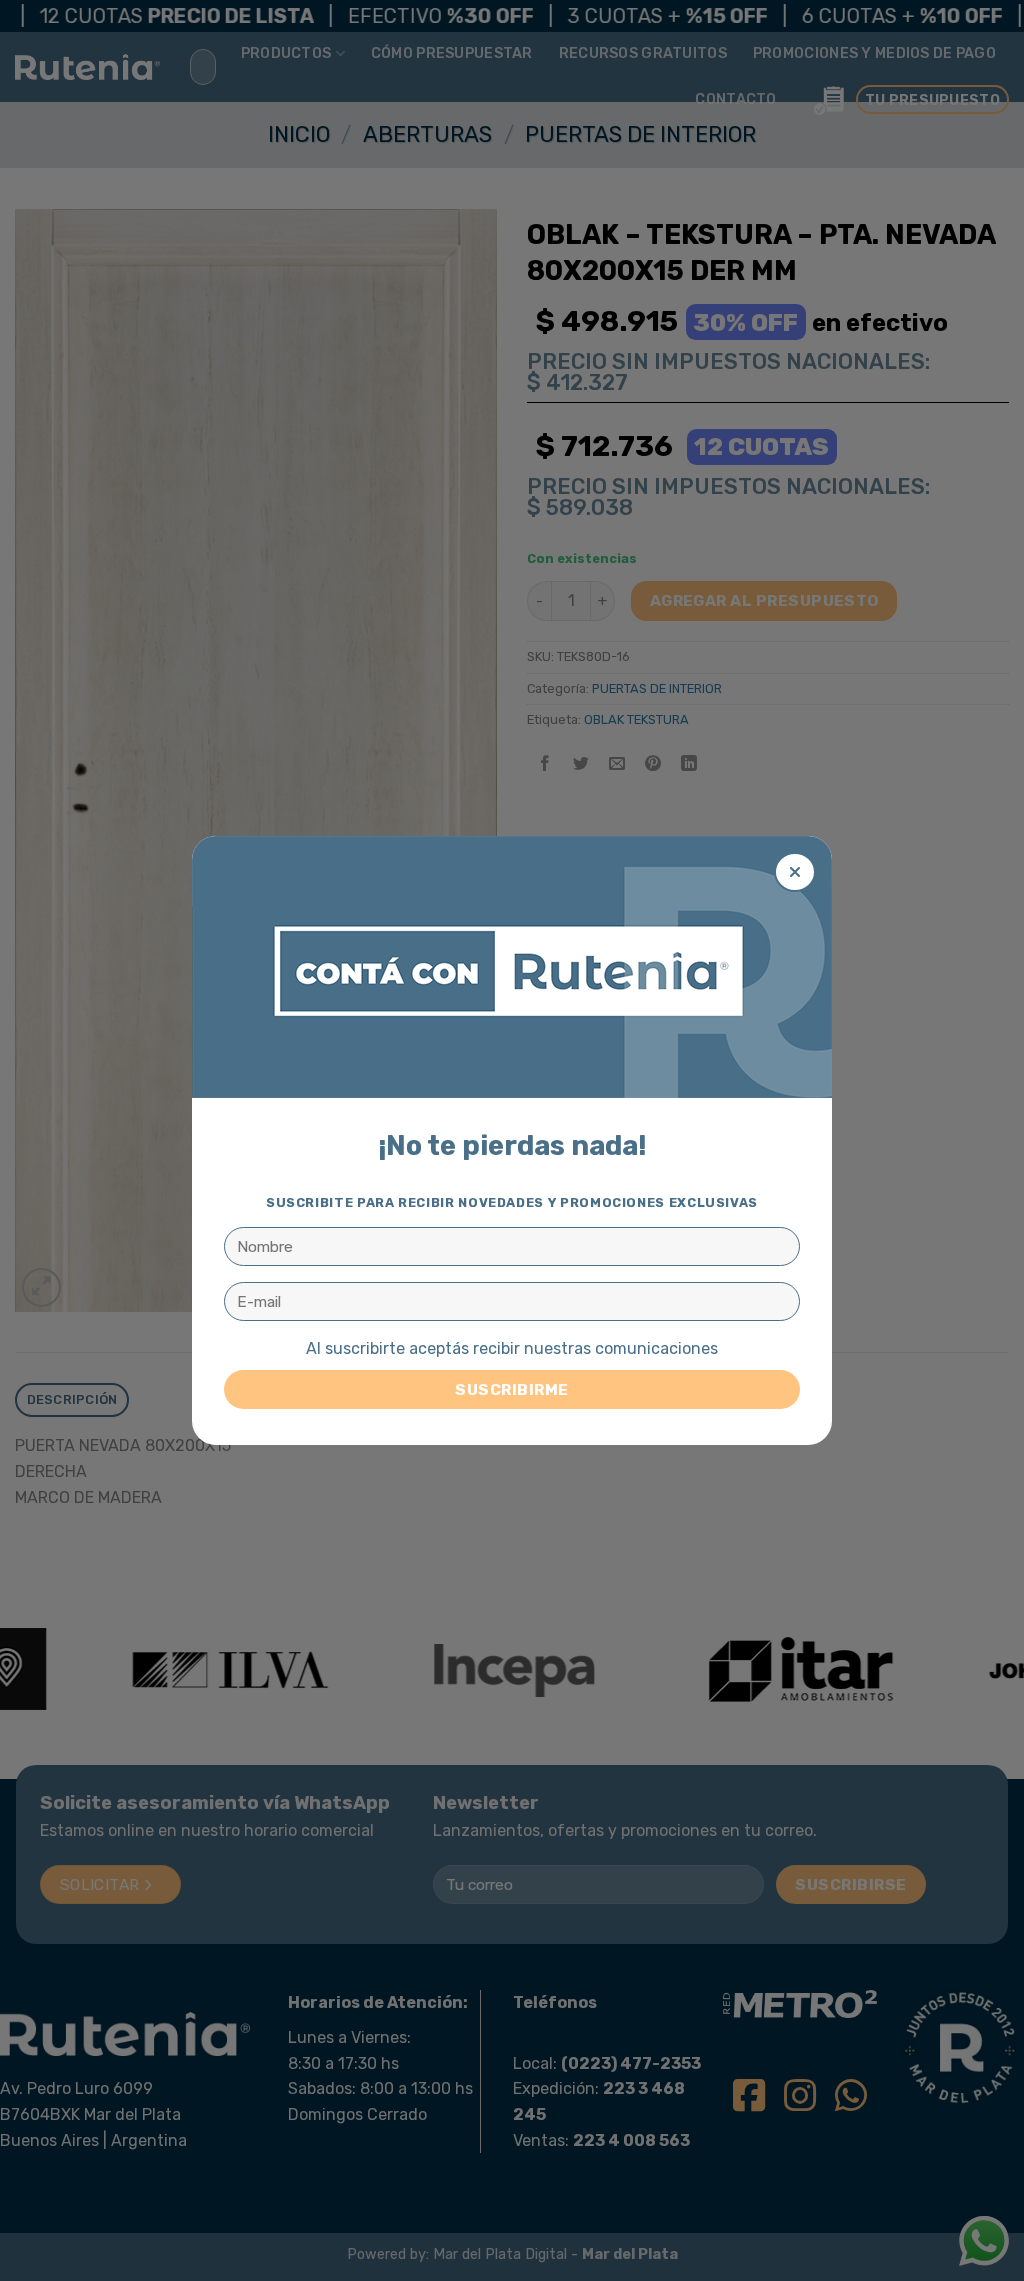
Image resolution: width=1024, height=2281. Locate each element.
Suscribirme (511, 1389)
